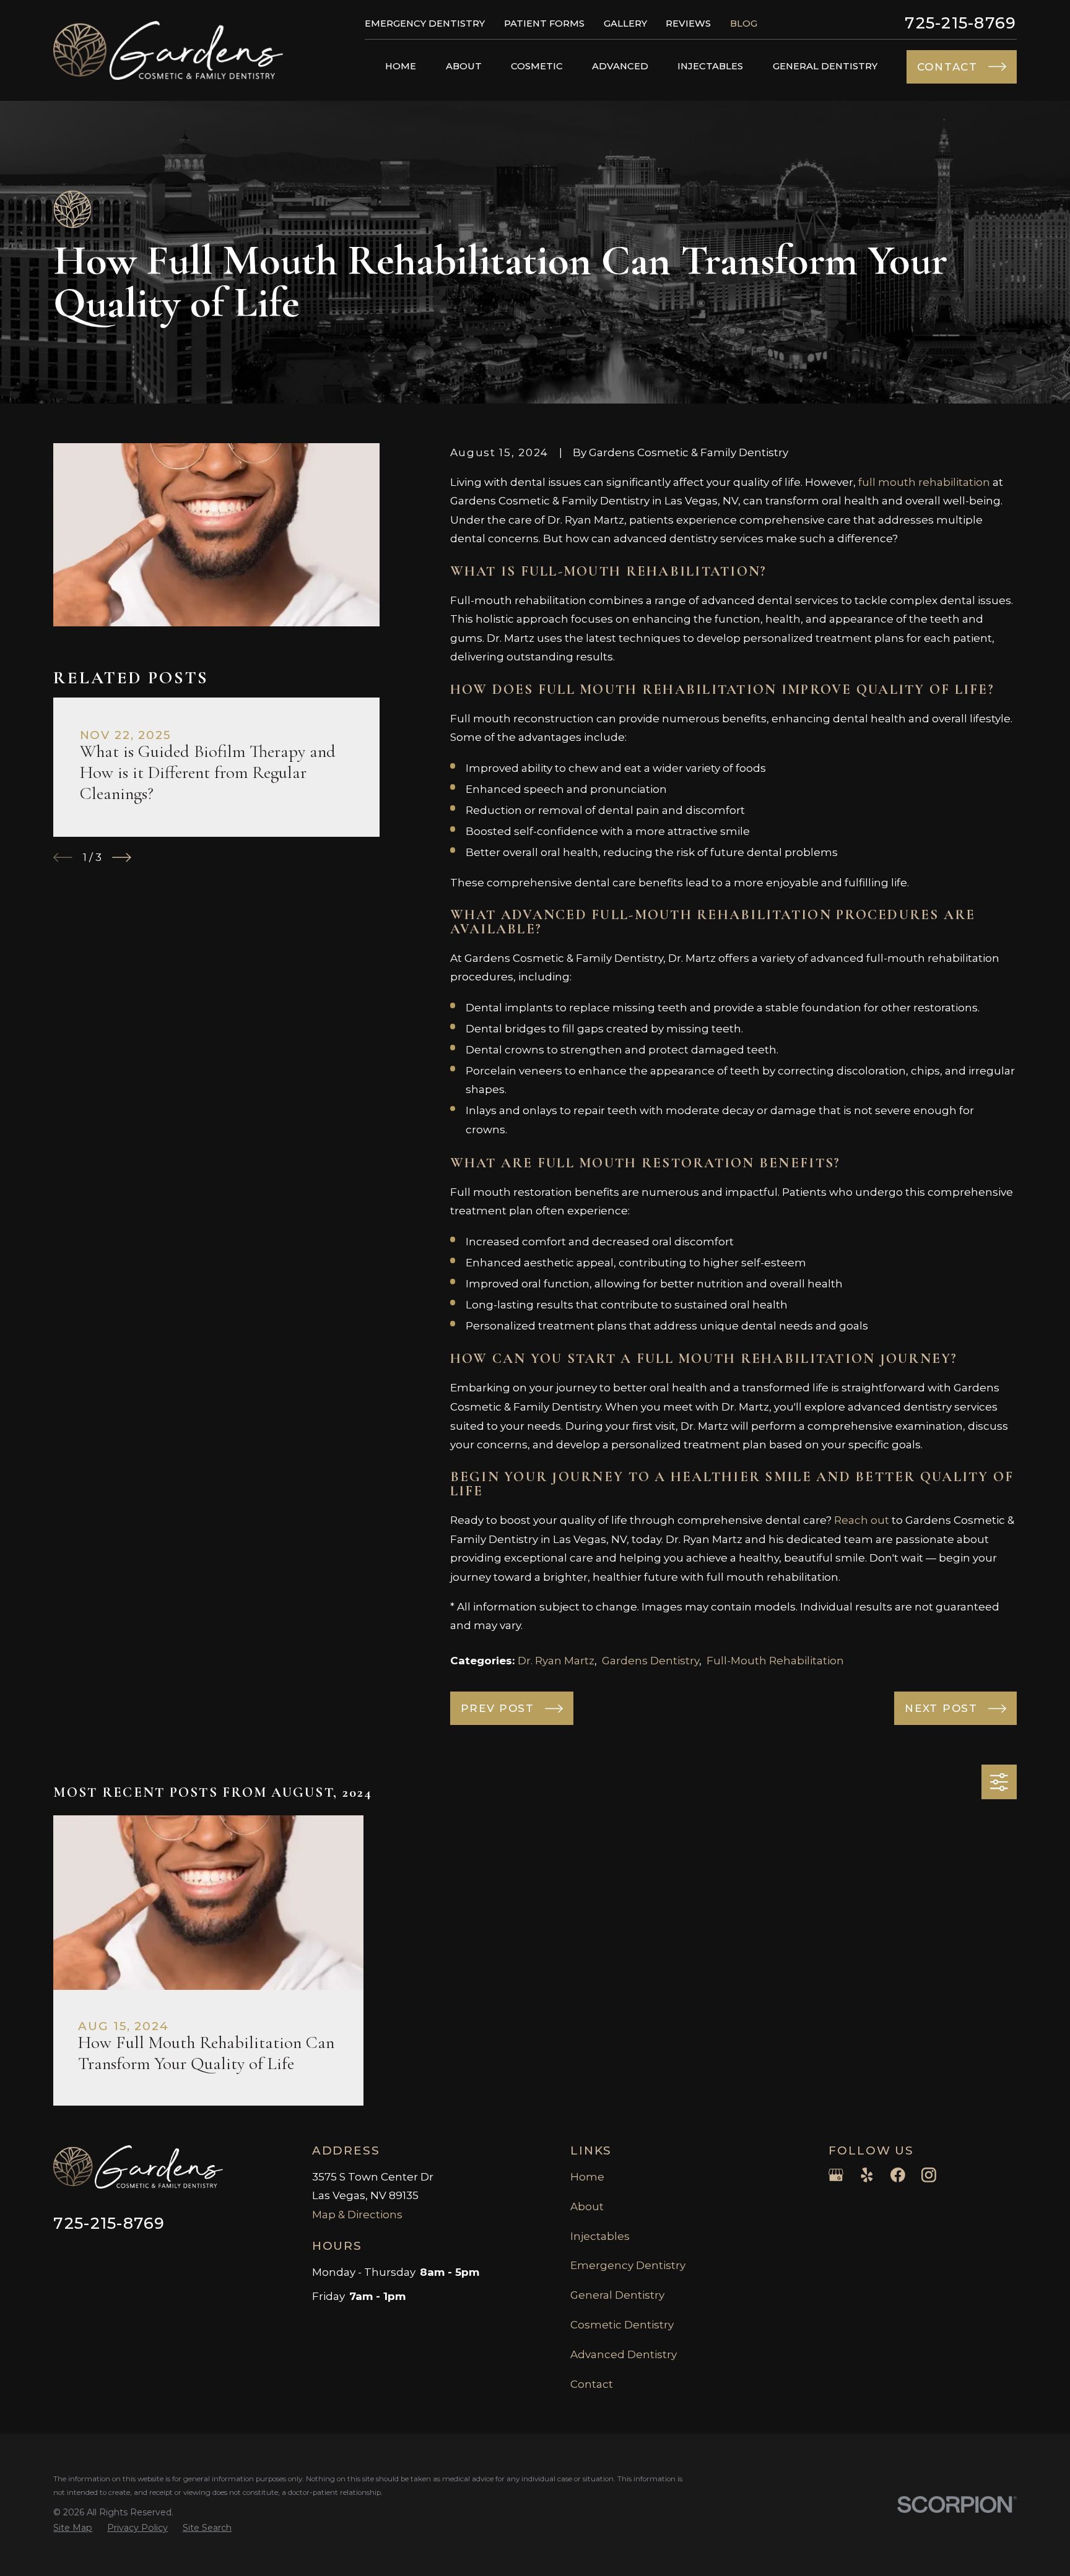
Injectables (600, 2236)
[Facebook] (898, 2175)
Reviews (688, 24)
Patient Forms (544, 24)
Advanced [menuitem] (620, 66)
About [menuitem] (464, 66)
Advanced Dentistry (624, 2354)
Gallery (625, 24)
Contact (592, 2384)
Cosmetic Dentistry (622, 2325)
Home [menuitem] (401, 66)
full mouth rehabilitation (924, 482)
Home (587, 2177)
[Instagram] (929, 2175)
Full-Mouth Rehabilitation (775, 1661)
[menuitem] (73, 2528)
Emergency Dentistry (425, 24)
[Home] (168, 50)
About (587, 2206)
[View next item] (122, 858)
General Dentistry (617, 2295)
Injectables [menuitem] (710, 66)
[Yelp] (867, 2175)
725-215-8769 (960, 23)
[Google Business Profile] (836, 2175)
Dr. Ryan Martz (556, 1661)
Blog (744, 24)
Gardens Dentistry (650, 1661)
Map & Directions (357, 2215)
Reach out (862, 1520)
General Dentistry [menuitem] (825, 66)
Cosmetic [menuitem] (537, 66)
